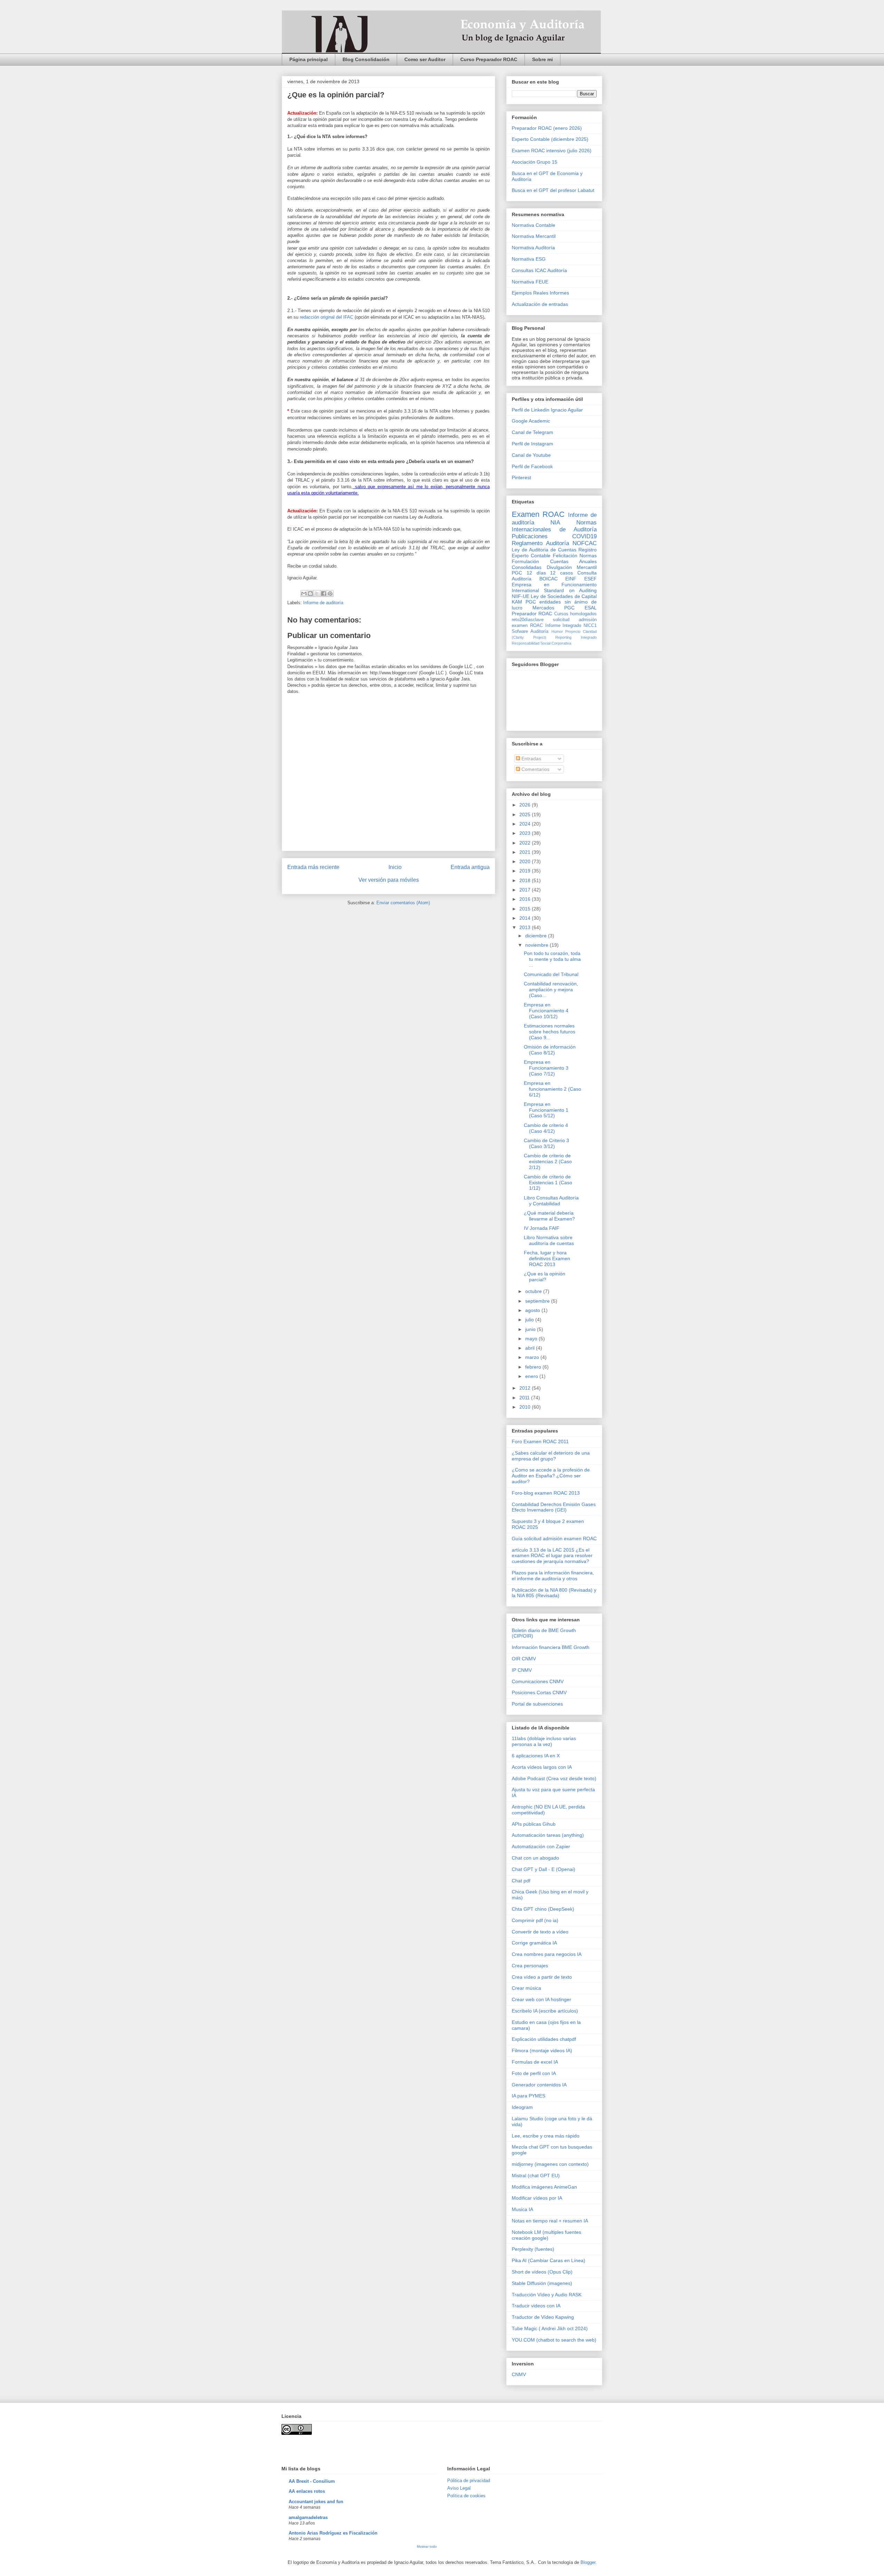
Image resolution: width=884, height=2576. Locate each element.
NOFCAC (585, 543)
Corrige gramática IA (534, 1943)
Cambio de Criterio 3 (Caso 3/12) (546, 1143)
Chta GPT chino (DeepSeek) (543, 1909)
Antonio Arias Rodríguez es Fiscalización (333, 2533)
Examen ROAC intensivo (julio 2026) (552, 151)
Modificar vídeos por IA (537, 2198)
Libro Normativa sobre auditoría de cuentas (549, 1240)
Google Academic (531, 421)
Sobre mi (542, 59)
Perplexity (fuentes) (533, 2249)
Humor (557, 631)
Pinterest (521, 477)
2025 (526, 814)
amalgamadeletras (308, 2517)
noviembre (537, 945)
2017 (526, 890)
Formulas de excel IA (535, 2062)
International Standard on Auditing (554, 590)
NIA (555, 523)
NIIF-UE (521, 596)
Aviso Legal (459, 2488)
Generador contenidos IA (539, 2085)
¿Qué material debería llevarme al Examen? (549, 1216)
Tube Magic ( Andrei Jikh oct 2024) (550, 2328)
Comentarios (535, 769)
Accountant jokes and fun (316, 2502)
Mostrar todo (427, 2546)
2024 (526, 824)
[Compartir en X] (317, 594)
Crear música (526, 1988)
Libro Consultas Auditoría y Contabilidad (551, 1201)
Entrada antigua (470, 867)
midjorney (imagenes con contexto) (550, 2164)
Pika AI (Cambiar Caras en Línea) (549, 2260)
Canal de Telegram (532, 432)
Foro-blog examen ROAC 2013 (546, 1493)
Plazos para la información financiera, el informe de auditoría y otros (553, 1576)
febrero (534, 1367)
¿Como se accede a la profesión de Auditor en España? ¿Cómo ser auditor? (551, 1476)
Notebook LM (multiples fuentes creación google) (546, 2235)
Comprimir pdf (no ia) (535, 1920)
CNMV (519, 2374)
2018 (526, 880)
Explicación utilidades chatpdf (544, 2039)
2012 (526, 1388)
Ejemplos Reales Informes (540, 293)
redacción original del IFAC (326, 317)
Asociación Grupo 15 (535, 162)
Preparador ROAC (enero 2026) (547, 128)
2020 (526, 861)
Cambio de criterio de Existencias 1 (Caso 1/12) (548, 1183)
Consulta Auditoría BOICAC (554, 576)
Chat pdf (521, 1881)
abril (531, 1348)
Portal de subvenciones (537, 1704)
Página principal (309, 59)
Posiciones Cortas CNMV (539, 1692)
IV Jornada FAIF (542, 1228)
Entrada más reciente (313, 867)
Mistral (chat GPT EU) (536, 2175)
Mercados (543, 608)
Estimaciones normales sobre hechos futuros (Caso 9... (550, 1032)
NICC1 (590, 626)
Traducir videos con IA (536, 2306)
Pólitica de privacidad (469, 2481)
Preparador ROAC (532, 614)
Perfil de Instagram (532, 444)
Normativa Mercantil (534, 236)
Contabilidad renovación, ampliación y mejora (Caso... (551, 990)
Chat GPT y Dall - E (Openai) (544, 1869)
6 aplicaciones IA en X (536, 1756)
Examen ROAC (538, 514)
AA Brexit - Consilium (312, 2481)
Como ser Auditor (425, 59)
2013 (526, 927)
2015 (526, 909)
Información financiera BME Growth (551, 1647)
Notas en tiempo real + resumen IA (550, 2221)
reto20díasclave (528, 620)
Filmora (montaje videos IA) (542, 2051)
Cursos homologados (575, 614)
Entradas (531, 759)
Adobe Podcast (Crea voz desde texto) (554, 1778)
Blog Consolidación (366, 59)
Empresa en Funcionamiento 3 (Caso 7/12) (546, 1068)
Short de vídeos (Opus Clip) (542, 2272)
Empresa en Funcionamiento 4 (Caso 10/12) (546, 1011)
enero (532, 1376)
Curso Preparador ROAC (489, 59)
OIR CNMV (524, 1659)
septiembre (538, 1301)
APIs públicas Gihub (534, 1824)
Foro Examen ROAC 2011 (540, 1441)
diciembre (537, 936)
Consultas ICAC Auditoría (539, 270)
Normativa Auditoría (533, 248)
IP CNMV (522, 1670)
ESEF (590, 579)
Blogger (588, 2562)
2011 (525, 1398)
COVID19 (584, 536)
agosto (533, 1310)
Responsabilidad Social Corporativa (541, 643)
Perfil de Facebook (532, 466)
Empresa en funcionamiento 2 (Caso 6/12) (552, 1089)
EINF (571, 579)
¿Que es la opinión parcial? (545, 1277)
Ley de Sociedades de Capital (564, 596)
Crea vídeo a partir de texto (542, 1977)
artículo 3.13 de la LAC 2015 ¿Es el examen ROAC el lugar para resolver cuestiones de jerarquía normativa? (552, 1556)
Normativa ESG (529, 259)
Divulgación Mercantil (572, 567)
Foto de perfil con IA (534, 2073)
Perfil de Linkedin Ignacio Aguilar (547, 410)
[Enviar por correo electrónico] (304, 594)
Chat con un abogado (535, 1858)
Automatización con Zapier (541, 1846)
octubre (534, 1291)
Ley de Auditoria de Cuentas (544, 550)
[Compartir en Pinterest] (330, 594)
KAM (517, 602)
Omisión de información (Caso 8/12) (550, 1050)
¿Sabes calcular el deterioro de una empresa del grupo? (551, 1456)
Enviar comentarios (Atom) (403, 903)
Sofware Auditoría (530, 631)
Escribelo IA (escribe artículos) (545, 2011)
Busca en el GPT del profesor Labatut (553, 190)
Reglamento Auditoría (540, 543)
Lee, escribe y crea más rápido (546, 2136)
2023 (526, 833)
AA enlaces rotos (307, 2491)
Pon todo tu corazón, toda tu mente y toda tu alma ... (552, 959)
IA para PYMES (529, 2096)
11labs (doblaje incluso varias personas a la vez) (544, 1741)
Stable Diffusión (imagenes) (542, 2283)
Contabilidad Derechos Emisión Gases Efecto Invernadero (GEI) (554, 1507)
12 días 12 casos (550, 573)
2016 (526, 899)
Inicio (395, 867)
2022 (526, 843)
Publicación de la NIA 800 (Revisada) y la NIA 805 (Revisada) (554, 1593)
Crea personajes (530, 1966)
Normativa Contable (534, 225)
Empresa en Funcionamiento (554, 585)
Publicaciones (530, 536)
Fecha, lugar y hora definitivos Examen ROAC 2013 (547, 1258)
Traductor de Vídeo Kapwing (543, 2317)
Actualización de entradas (540, 304)
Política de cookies (466, 2496)
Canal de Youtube (531, 455)
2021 (526, 852)
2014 (526, 918)
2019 (526, 871)
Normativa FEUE (530, 282)
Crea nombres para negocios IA (547, 1954)
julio (530, 1320)
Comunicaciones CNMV (538, 1681)
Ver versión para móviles (389, 880)
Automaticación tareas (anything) (548, 1835)
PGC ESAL (580, 608)
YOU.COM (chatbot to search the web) (554, 2340)
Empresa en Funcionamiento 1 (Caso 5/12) (546, 1110)
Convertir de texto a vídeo (540, 1932)
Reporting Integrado (576, 637)
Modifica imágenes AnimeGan (544, 2187)
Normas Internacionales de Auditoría (554, 526)
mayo (532, 1339)
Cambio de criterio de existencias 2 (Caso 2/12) (548, 1161)
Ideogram (522, 2107)
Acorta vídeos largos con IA (542, 1767)
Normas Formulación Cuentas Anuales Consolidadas (554, 561)
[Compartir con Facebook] (324, 594)
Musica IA (522, 2209)
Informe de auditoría (323, 603)
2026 (526, 805)
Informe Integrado (563, 626)
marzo (533, 1357)
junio (531, 1329)
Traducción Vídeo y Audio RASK (547, 2295)
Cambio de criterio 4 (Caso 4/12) (546, 1128)
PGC (517, 573)
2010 (526, 1407)
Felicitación (565, 556)
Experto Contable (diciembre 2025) (550, 139)
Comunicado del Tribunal (551, 974)
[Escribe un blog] (310, 594)
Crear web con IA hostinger (541, 1999)
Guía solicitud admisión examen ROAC (554, 1538)
